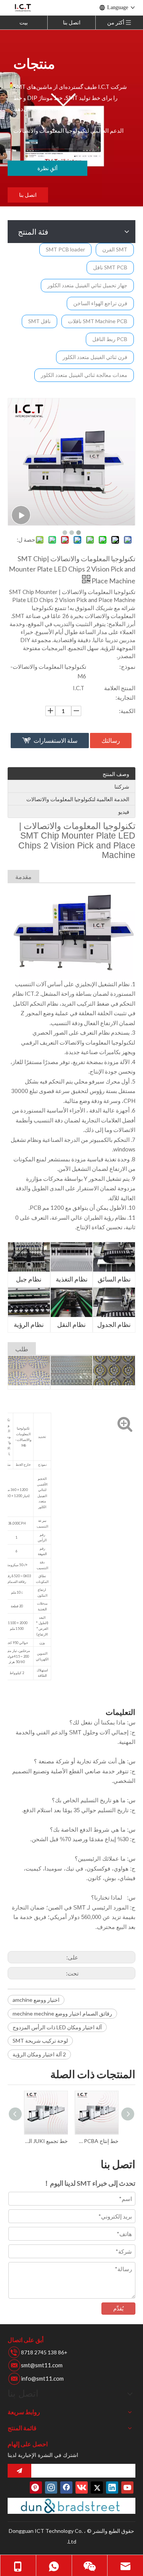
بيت (24, 22)
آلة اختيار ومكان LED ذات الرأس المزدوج (57, 2027)
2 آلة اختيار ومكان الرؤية (39, 2054)
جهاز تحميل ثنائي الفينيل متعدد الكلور (87, 285)
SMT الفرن (115, 249)
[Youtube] (127, 2487)
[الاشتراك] (19, 2471)
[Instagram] (51, 2487)
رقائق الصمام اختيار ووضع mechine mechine (62, 2013)
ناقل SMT (39, 321)
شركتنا (122, 786)
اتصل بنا (72, 22)
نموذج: (127, 667)
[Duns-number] (71, 2506)
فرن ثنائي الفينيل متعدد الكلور (95, 357)
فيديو (124, 812)
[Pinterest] (36, 2487)
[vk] (82, 2487)
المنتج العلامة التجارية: (120, 693)
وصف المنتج (116, 774)
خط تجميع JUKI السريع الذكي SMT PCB (46, 2141)
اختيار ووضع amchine (36, 2000)
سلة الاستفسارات (55, 740)
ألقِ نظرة (47, 168)
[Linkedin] (112, 2487)
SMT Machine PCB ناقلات (98, 321)
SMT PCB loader (65, 249)
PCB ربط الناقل (110, 339)
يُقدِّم (118, 2308)
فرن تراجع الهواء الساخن (100, 303)
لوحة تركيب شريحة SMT (40, 2041)
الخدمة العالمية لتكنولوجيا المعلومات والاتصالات (78, 799)
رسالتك (111, 740)
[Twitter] (97, 2487)
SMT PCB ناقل (110, 267)
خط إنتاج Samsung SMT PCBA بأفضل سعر (97, 2141)
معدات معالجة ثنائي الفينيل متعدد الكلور (84, 375)
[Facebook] (66, 2487)
